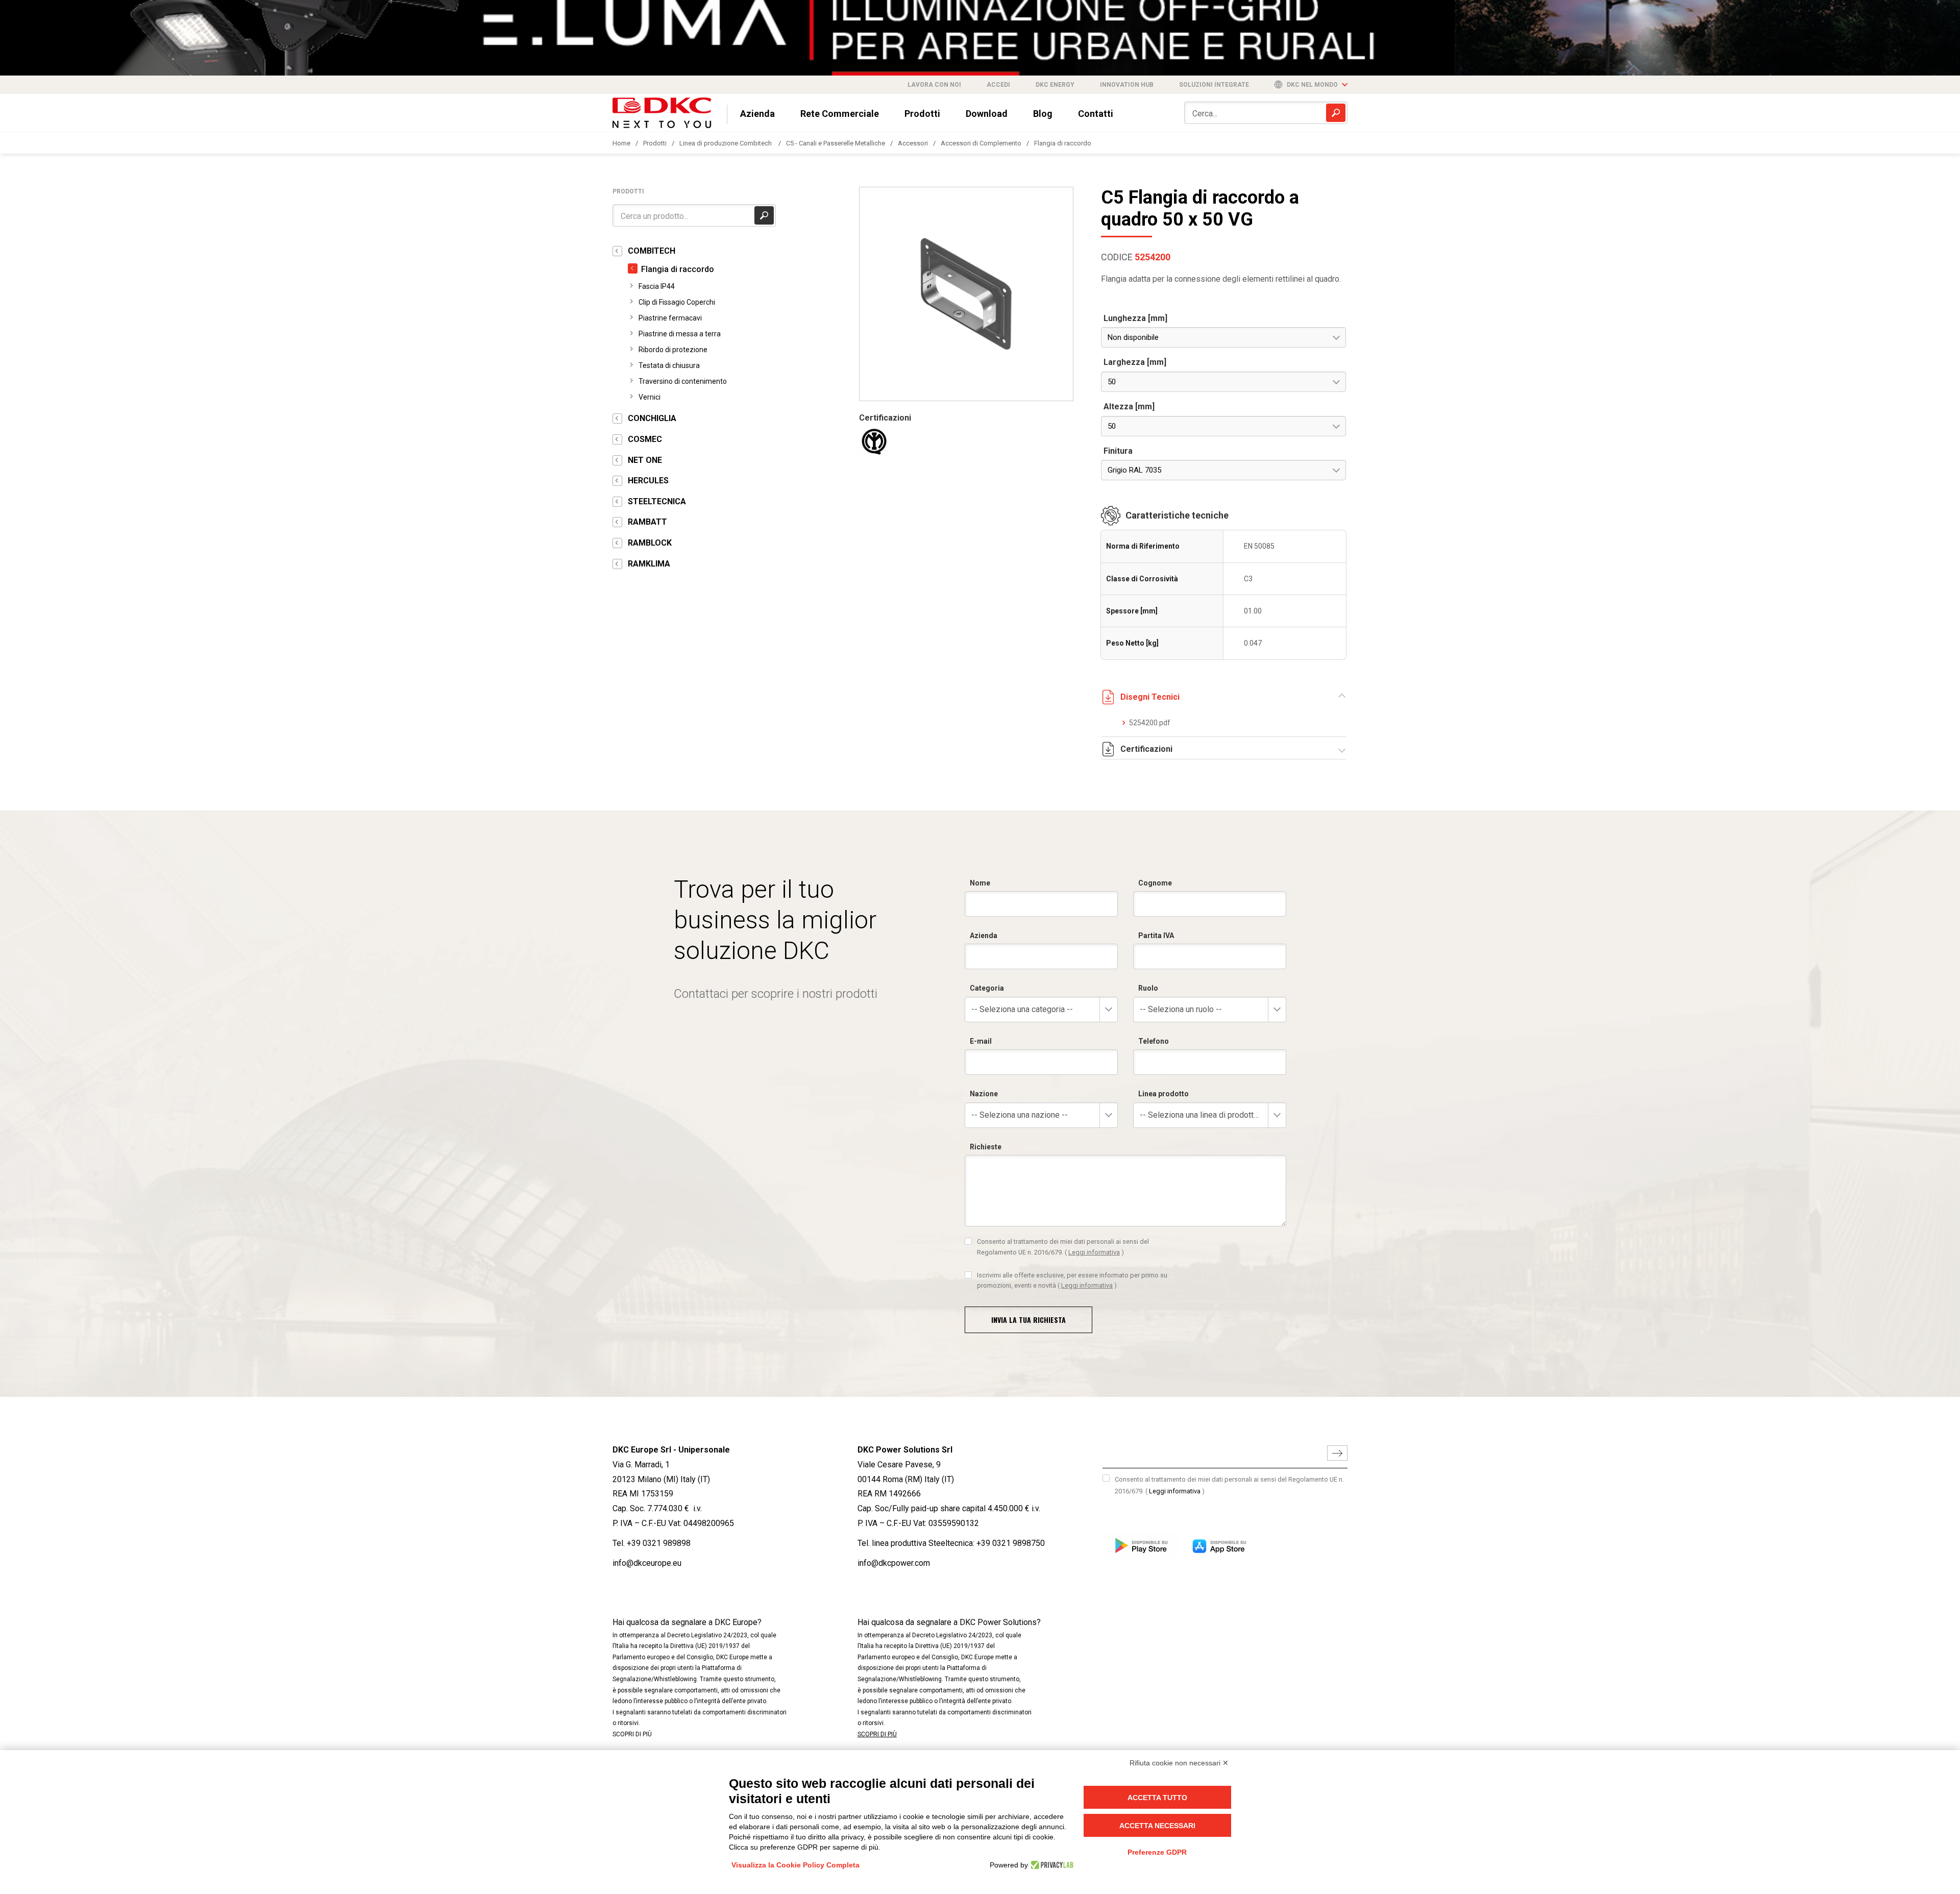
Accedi (998, 85)
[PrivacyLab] (1051, 1865)
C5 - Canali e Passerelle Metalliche (836, 143)
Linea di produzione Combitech (726, 143)
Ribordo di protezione (673, 350)
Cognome (1155, 883)
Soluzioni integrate (1214, 85)
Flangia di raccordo (1063, 143)
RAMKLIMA (649, 564)
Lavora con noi (934, 85)
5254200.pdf (1150, 723)
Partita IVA (1156, 936)
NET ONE (645, 460)
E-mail (981, 1041)
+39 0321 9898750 (1011, 1543)
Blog (1043, 114)
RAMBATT (647, 522)
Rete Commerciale (840, 114)
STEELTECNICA (657, 501)
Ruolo (1148, 988)
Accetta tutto (1157, 1798)
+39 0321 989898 (659, 1543)
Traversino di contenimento (683, 381)
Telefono (1154, 1041)
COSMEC (645, 439)
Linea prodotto (1163, 1094)
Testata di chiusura (669, 365)
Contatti (1096, 114)
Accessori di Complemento (981, 143)
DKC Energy (1055, 85)
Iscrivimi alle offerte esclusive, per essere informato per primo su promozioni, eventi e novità (1072, 1280)
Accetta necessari (1157, 1826)
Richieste (986, 1147)
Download (987, 114)
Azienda (757, 114)
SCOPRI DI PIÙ (632, 1734)
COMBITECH (652, 251)
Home (621, 143)
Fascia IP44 (657, 286)
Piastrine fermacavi (670, 318)
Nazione (984, 1094)
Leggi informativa (1094, 1252)
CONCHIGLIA (652, 418)
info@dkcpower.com (894, 1563)
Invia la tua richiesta (1028, 1320)
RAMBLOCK (650, 543)
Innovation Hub (1127, 85)
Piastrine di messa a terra (680, 334)
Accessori (913, 143)
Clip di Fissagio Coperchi (677, 302)
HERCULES (648, 481)
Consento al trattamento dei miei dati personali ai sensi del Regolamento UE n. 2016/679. (1063, 1247)
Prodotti (922, 114)
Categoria (987, 988)
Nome (980, 883)
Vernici (650, 397)
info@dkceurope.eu (647, 1563)
